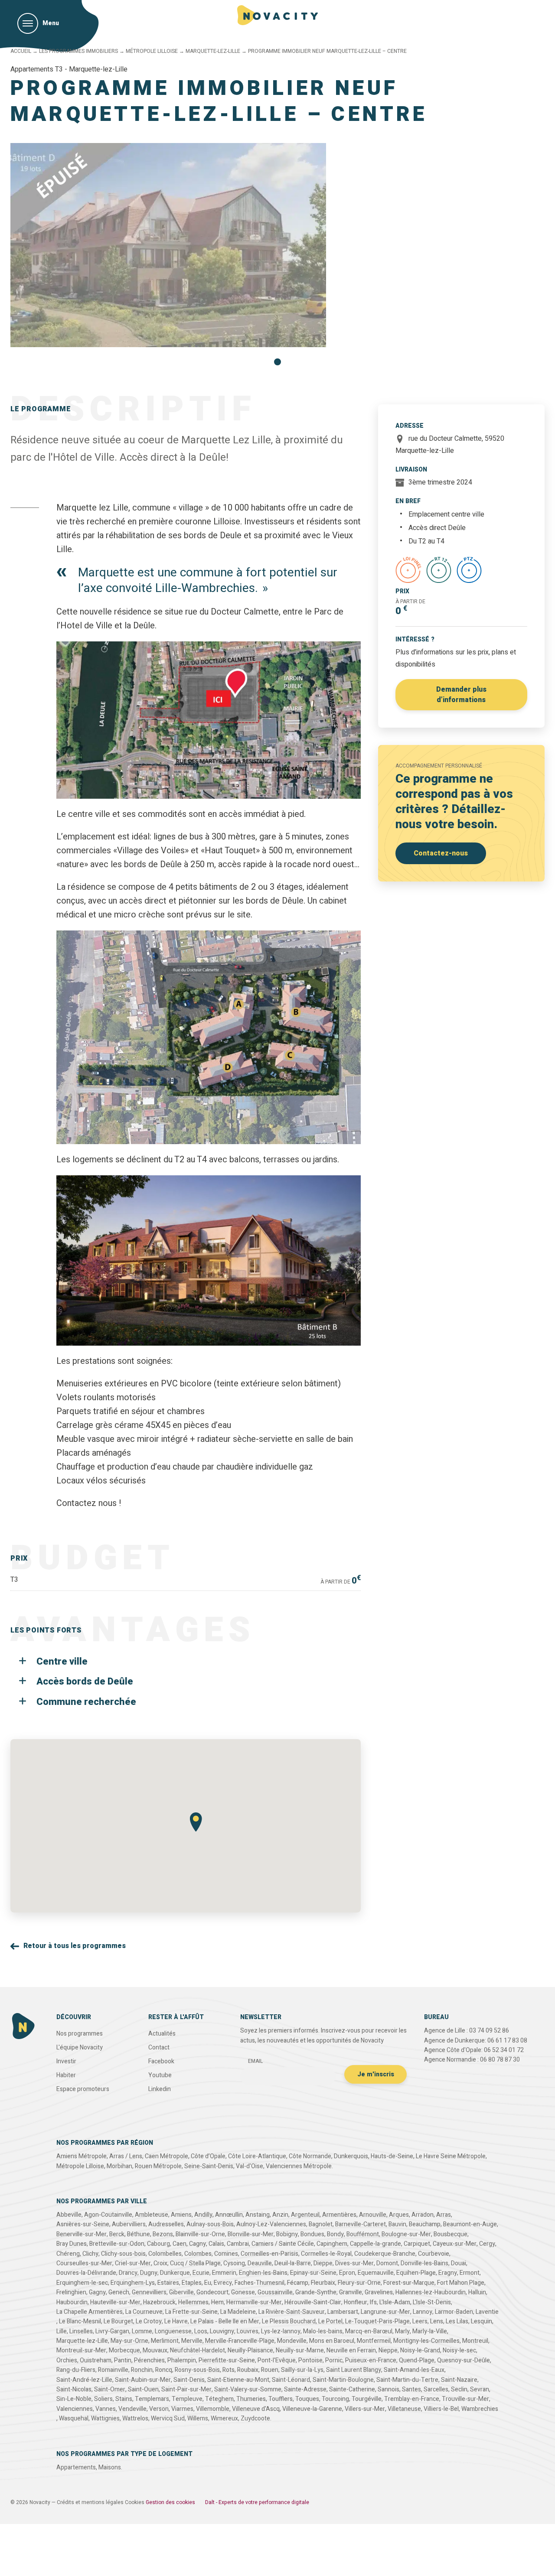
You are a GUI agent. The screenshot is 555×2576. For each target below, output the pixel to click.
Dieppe (323, 2263)
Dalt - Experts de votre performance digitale (257, 2502)
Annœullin (229, 2215)
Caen (180, 2244)
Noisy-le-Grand (420, 2350)
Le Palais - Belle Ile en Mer (225, 2321)
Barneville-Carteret (361, 2224)
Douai (459, 2263)
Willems (198, 2418)
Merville (192, 2341)
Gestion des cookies (170, 2502)
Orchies (67, 2360)
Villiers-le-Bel (441, 2409)
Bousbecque (451, 2234)
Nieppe (388, 2350)
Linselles (81, 2331)
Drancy (128, 2273)
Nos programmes (80, 2034)
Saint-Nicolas (74, 2389)
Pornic (334, 2360)
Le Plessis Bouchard (289, 2321)
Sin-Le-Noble (74, 2399)
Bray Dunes (72, 2244)
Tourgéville (367, 2399)
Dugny (149, 2273)
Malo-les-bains (323, 2331)
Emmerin (224, 2273)
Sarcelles (436, 2389)
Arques (399, 2215)
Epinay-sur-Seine (313, 2273)
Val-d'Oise (250, 2166)
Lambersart (343, 2312)
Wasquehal (74, 2418)
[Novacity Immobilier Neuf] (278, 15)
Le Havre (176, 2321)
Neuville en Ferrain (351, 2350)
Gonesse (243, 2292)
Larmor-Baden (454, 2312)
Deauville (260, 2263)
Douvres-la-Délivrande (86, 2273)
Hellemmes (193, 2302)
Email (255, 2061)
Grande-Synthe (316, 2292)
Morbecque (124, 2350)
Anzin (280, 2215)
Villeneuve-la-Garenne (312, 2409)
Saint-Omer (110, 2389)
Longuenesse (173, 2331)
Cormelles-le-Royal (326, 2254)
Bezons (163, 2234)
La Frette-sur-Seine (191, 2312)
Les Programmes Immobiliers (78, 51)
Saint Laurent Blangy (354, 2370)
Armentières (339, 2215)
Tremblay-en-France (412, 2399)
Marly (402, 2331)
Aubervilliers (129, 2224)
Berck (117, 2234)
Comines (226, 2254)
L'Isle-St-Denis (432, 2302)
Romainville (113, 2370)
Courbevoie (434, 2254)
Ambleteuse (152, 2215)
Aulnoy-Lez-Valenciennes (271, 2224)
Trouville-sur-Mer (465, 2399)
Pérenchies (149, 2360)
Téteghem (219, 2399)
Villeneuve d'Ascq (256, 2409)
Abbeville (69, 2215)
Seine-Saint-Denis (209, 2166)
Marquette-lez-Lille (213, 51)
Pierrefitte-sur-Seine (227, 2360)
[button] (277, 362)
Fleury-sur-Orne (359, 2283)
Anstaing (258, 2215)
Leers (420, 2321)
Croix (160, 2263)
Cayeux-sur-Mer (455, 2244)
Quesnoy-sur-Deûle (464, 2360)
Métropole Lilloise (152, 51)
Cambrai (238, 2244)
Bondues (312, 2234)
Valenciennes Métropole (299, 2166)
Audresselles (166, 2224)
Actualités (162, 2034)
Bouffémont (363, 2234)
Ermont (470, 2273)
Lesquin (482, 2321)
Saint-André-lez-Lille (84, 2380)
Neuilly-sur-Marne (300, 2350)
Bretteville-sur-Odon (117, 2244)
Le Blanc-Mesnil (80, 2321)
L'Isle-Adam (395, 2302)
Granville (351, 2292)
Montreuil (475, 2341)
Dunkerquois (351, 2156)
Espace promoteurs (83, 2089)
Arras (444, 2215)
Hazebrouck (159, 2302)
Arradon (423, 2215)
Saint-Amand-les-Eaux (414, 2370)
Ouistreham (96, 2360)
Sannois (388, 2389)
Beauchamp (425, 2224)
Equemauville (376, 2273)
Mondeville (292, 2341)
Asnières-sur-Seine (83, 2224)
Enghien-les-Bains (263, 2273)
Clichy (90, 2254)
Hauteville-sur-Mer (115, 2302)
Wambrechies (480, 2409)
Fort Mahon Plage (461, 2283)
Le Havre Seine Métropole (451, 2156)
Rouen (270, 2370)
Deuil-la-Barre (293, 2263)
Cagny (198, 2244)
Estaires (168, 2283)
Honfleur (356, 2302)
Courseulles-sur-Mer (84, 2263)
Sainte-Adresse (305, 2389)
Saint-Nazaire (459, 2380)
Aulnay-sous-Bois (210, 2224)
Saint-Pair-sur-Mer (186, 2389)
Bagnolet (321, 2224)
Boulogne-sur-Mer (406, 2234)
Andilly (203, 2215)
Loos (201, 2331)
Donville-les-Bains (424, 2263)
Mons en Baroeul (332, 2341)
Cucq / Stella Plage (195, 2263)
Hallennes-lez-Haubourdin (431, 2292)
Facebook (161, 2061)
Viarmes (182, 2409)
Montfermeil (374, 2341)
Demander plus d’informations (461, 695)
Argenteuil (305, 2215)
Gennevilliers (149, 2292)
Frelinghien (71, 2292)
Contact (159, 2047)
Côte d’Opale (208, 2156)
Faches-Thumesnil (260, 2283)
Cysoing (234, 2263)
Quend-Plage (417, 2360)
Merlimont (165, 2341)
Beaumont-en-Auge (470, 2224)
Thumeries (251, 2399)
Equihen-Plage (416, 2273)
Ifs (373, 2302)
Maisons (110, 2467)
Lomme (142, 2331)
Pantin (123, 2360)
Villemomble (213, 2409)
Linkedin (160, 2089)
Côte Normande (310, 2156)
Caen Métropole (166, 2156)
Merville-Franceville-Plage (240, 2341)
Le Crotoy (149, 2321)
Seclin (459, 2389)
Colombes (198, 2254)
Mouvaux (155, 2350)
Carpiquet (417, 2244)
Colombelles (165, 2254)
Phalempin (182, 2360)
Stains (124, 2399)
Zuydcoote (255, 2418)
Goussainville (275, 2292)
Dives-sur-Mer (354, 2263)
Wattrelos (135, 2418)
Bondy (335, 2234)
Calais (216, 2244)
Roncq (164, 2370)
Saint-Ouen (143, 2389)
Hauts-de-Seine (392, 2156)
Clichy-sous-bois (123, 2254)
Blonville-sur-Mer (251, 2234)
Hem (217, 2302)
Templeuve (187, 2399)
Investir (66, 2061)
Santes (411, 2389)
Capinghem (332, 2244)
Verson (159, 2409)
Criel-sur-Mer (133, 2263)
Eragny (448, 2273)
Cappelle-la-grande (375, 2244)
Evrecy (223, 2283)
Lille (62, 2331)
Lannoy (423, 2312)
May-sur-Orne (129, 2341)
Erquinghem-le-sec (82, 2283)
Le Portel (330, 2321)
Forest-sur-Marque (409, 2283)
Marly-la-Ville (430, 2331)
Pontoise (310, 2360)
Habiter (66, 2075)
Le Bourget (118, 2321)
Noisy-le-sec (459, 2350)
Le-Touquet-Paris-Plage (377, 2321)
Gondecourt (212, 2292)
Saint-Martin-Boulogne (343, 2380)
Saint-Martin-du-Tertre (407, 2380)
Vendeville (132, 2409)
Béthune (139, 2234)
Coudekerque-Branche (385, 2254)
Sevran (480, 2389)
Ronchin (142, 2370)
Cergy (487, 2244)
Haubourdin (72, 2302)
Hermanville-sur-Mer (254, 2302)
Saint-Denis (189, 2380)
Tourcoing (335, 2399)
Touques (307, 2399)
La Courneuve (144, 2312)
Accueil (21, 51)
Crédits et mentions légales (90, 2502)
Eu (208, 2283)
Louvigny (222, 2331)
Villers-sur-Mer (365, 2409)
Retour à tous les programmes (75, 1946)
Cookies (135, 2502)
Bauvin (397, 2224)
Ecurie (201, 2273)
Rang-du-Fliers (76, 2370)
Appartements (76, 2467)
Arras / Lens (126, 2156)
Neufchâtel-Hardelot (198, 2350)
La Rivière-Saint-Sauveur (292, 2312)
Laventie (487, 2312)
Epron (347, 2273)
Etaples (192, 2283)
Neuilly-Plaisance (250, 2350)
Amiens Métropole (82, 2156)
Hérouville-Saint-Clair (313, 2302)
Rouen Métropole (158, 2166)
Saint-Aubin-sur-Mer (143, 2380)
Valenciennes (75, 2409)
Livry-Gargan (112, 2331)
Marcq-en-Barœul (369, 2331)
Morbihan (119, 2166)
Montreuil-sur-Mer (81, 2350)
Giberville (181, 2292)
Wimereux (224, 2418)
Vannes (106, 2409)
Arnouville (373, 2215)
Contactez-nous (441, 853)
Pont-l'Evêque (277, 2360)
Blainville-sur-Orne (200, 2234)
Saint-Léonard (291, 2380)
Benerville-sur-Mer (82, 2234)
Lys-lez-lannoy (281, 2331)
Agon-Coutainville (108, 2215)
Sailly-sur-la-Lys (302, 2370)
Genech (119, 2292)
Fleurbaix (323, 2283)
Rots (229, 2370)
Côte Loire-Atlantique (257, 2156)
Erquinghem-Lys (133, 2283)
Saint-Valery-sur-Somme (248, 2389)
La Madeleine (238, 2312)
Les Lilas (457, 2321)
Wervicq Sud (168, 2418)
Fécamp (298, 2283)
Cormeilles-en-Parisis (269, 2254)
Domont (387, 2263)
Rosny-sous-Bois (197, 2370)
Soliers (103, 2399)
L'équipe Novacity (80, 2047)
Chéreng (68, 2254)
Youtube (160, 2075)
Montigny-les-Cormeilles (426, 2341)
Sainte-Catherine (352, 2389)
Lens (437, 2321)
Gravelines (379, 2292)
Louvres (248, 2331)
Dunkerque (175, 2273)
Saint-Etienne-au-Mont (238, 2380)
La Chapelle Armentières (90, 2312)
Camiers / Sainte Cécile (283, 2244)
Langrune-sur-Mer (385, 2312)
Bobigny (287, 2234)
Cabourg (158, 2244)
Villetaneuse (404, 2409)
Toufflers (281, 2399)
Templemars (152, 2399)
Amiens (181, 2215)
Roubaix (248, 2370)
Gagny (97, 2292)
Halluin (477, 2292)
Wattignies (105, 2418)
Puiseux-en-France (371, 2360)
